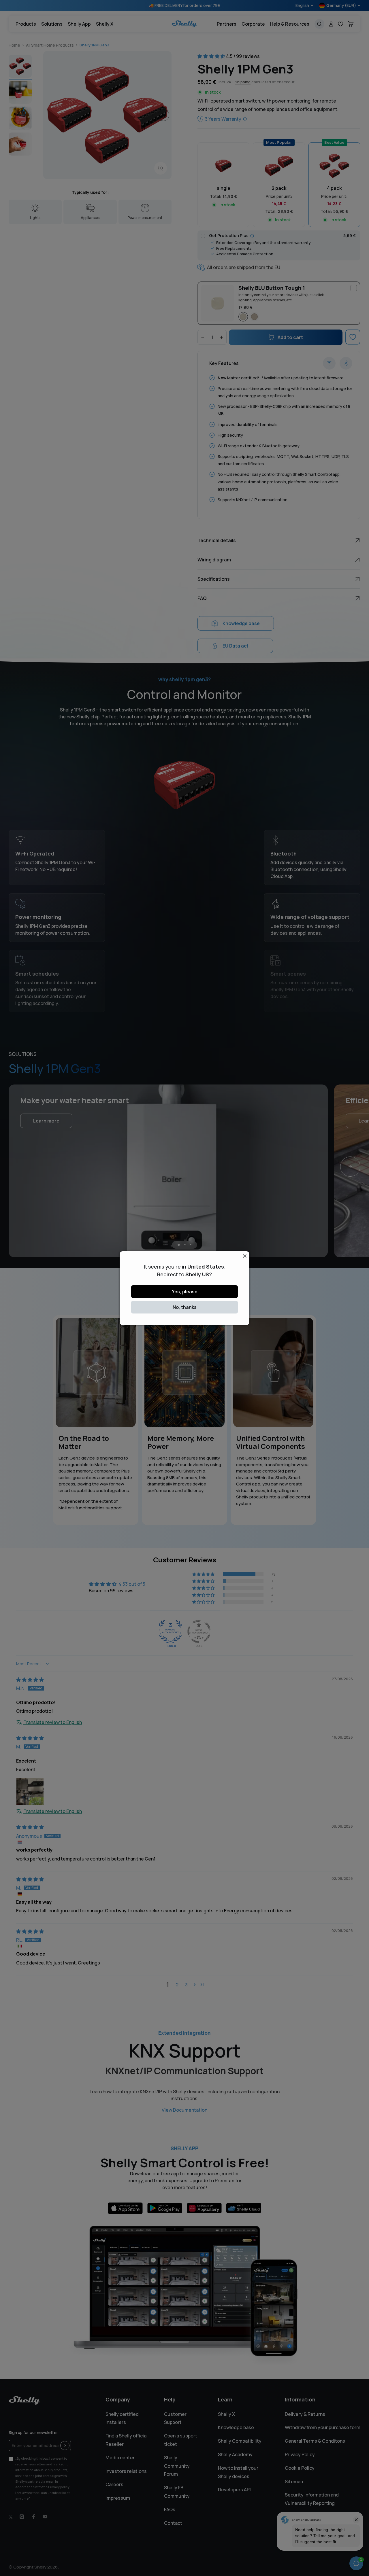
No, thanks (185, 1307)
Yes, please (185, 1292)
